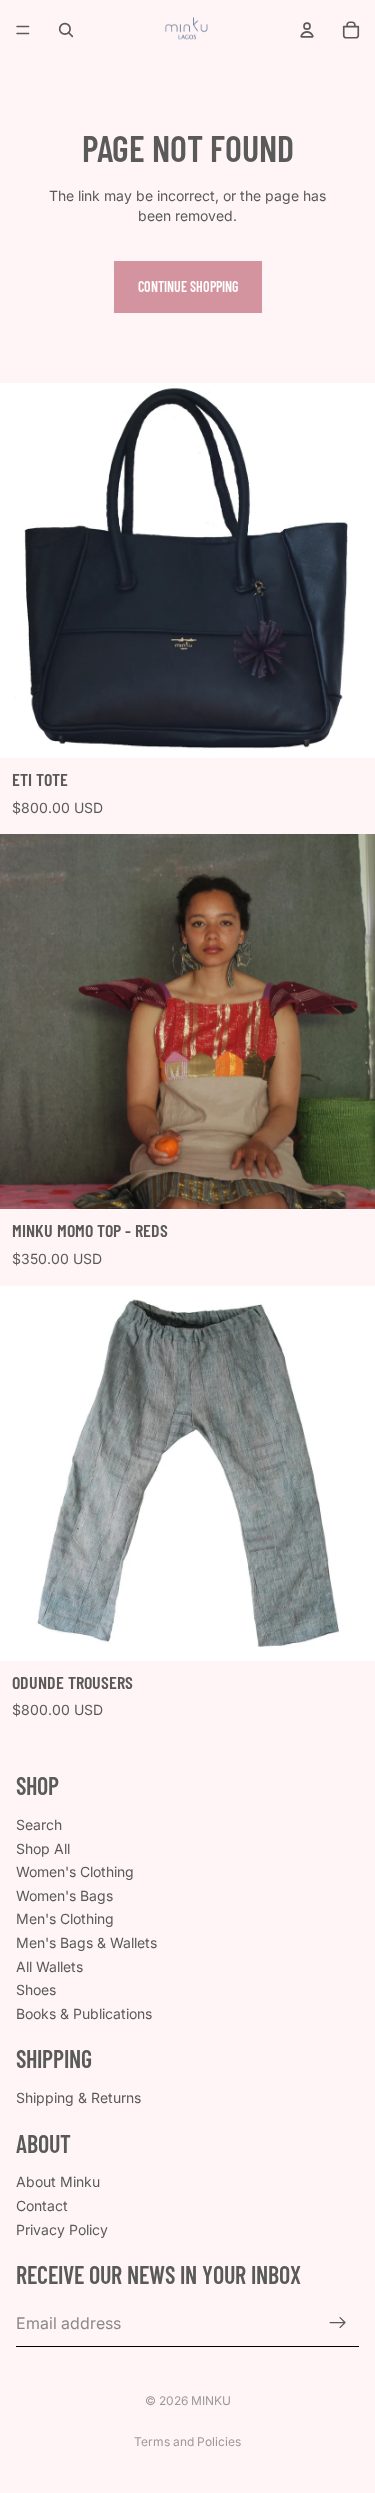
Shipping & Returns (78, 2097)
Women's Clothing (75, 1871)
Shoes (36, 1989)
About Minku (58, 2181)
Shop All (43, 1848)
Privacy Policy (62, 2229)
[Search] (66, 30)
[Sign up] (338, 2323)
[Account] (307, 30)
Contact (42, 2205)
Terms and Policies (187, 2441)
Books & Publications (84, 2013)
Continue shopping (188, 286)
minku (211, 2400)
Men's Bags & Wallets (86, 1942)
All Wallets (49, 1965)
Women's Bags (64, 1895)
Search (39, 1824)
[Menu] (23, 30)
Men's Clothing (65, 1918)
